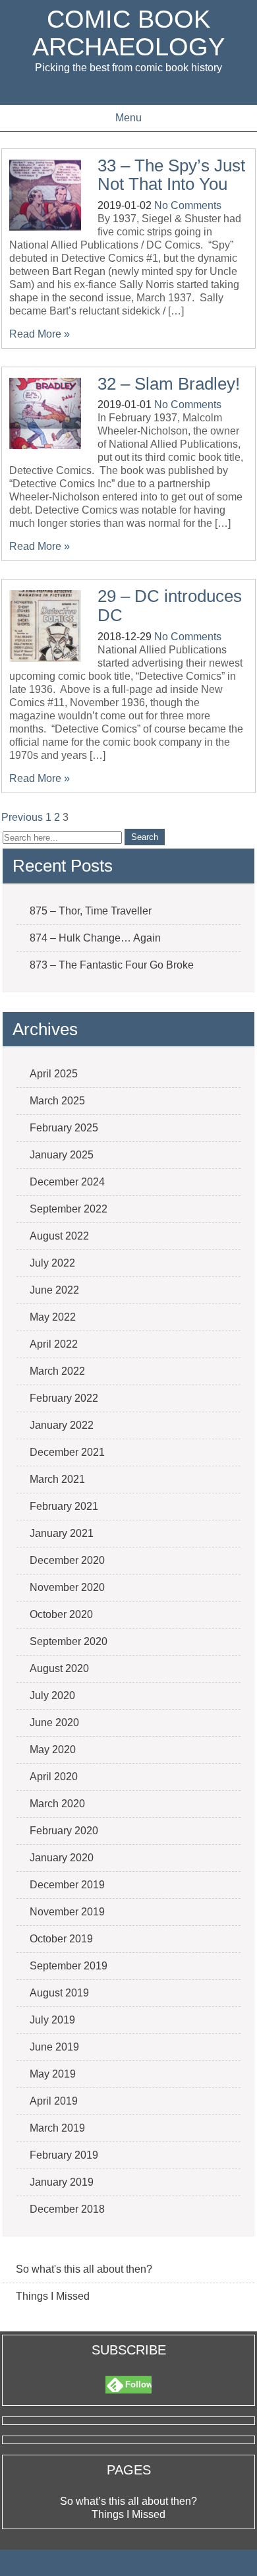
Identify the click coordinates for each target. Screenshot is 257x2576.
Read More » (40, 334)
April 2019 (54, 2101)
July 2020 (52, 1695)
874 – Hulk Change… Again (95, 938)
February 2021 (64, 1506)
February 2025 (64, 1128)
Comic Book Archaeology (128, 33)
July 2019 (52, 2020)
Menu (128, 118)
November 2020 (67, 1587)
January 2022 (62, 1425)
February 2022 (64, 1398)
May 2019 (53, 2074)
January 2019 (62, 2182)
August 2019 (59, 1993)
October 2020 (61, 1614)
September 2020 (69, 1641)
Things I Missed (53, 2296)
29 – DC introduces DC (170, 606)
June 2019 (54, 2047)
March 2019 (57, 2128)
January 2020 (62, 1858)
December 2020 (67, 1560)
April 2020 (54, 1777)
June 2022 (54, 1290)
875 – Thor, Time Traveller (91, 911)
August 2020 (59, 1668)
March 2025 (57, 1101)
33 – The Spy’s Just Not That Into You (171, 175)
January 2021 (62, 1533)
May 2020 (53, 1750)
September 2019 (69, 1966)
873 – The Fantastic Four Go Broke (112, 965)
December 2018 (67, 2209)
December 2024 (67, 1182)
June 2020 (54, 1722)
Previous (22, 817)
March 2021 (57, 1479)
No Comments (188, 205)
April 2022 (54, 1344)
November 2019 (67, 1912)
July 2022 (52, 1263)
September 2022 (69, 1209)
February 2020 (64, 1831)
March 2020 (57, 1804)
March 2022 (57, 1371)
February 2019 (64, 2155)
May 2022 (53, 1317)
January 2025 (62, 1155)
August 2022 (59, 1236)
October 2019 (61, 1939)
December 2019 (67, 1885)
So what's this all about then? (84, 2269)
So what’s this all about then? (128, 2501)
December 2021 (67, 1452)
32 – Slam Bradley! (169, 384)
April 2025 (54, 1074)
